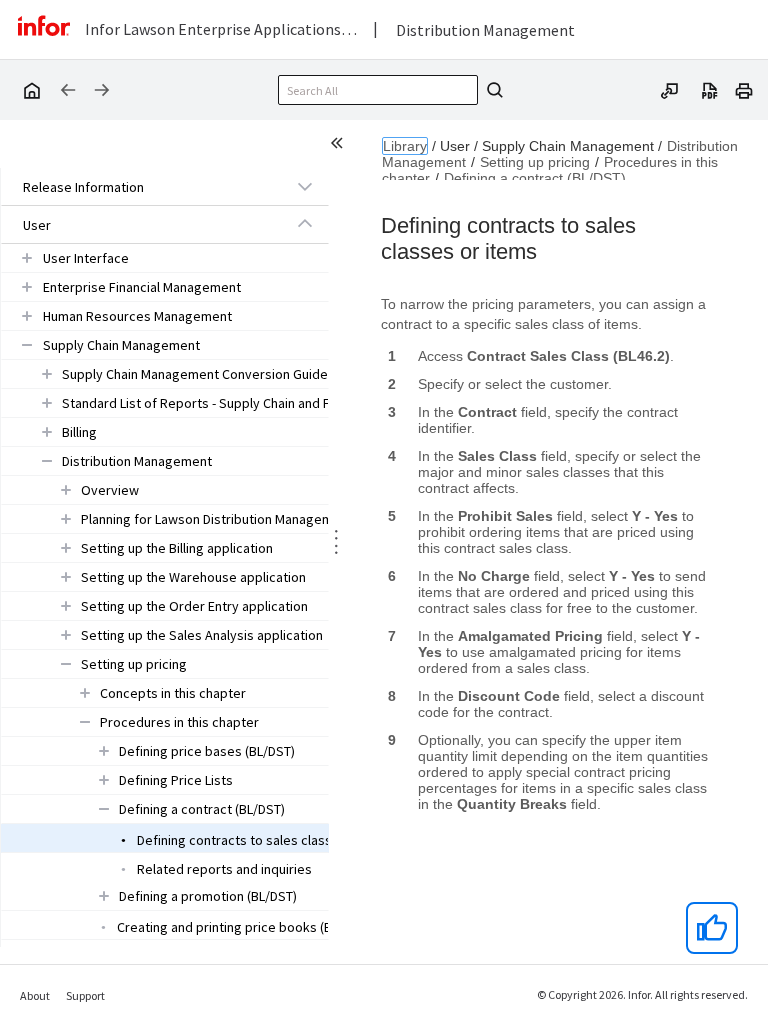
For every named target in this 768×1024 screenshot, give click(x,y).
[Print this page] (744, 89)
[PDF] (710, 89)
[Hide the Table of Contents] (340, 146)
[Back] (68, 90)
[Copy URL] (670, 89)
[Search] (492, 90)
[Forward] (102, 90)
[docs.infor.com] (31, 90)
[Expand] (305, 186)
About (35, 995)
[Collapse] (305, 224)
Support (85, 995)
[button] (142, 187)
